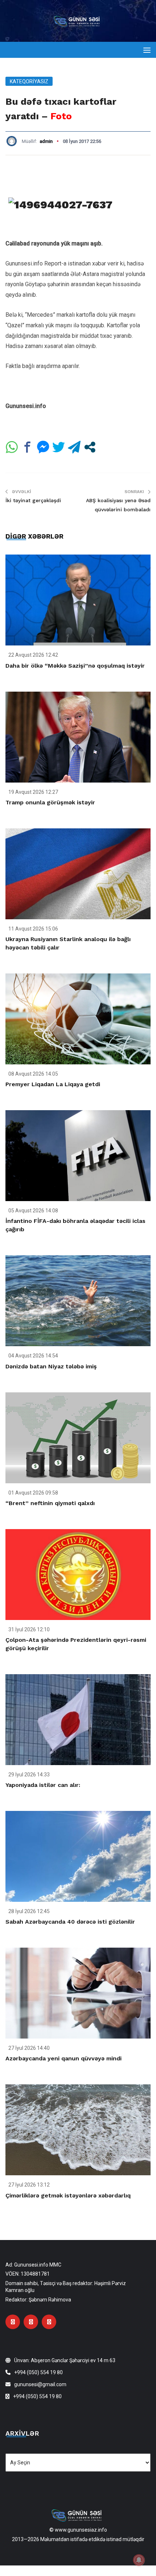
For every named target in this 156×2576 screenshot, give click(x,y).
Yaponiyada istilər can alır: (43, 1785)
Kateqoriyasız (29, 81)
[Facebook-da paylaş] (27, 447)
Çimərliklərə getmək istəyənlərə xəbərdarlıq (68, 2195)
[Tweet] (59, 447)
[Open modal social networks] (90, 447)
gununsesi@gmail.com (40, 2384)
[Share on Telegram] (74, 447)
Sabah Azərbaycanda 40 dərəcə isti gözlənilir (70, 1922)
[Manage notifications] (139, 2560)
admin (46, 141)
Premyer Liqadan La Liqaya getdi (53, 1084)
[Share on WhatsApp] (12, 447)
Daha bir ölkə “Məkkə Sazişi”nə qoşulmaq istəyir (75, 666)
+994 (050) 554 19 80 (38, 2372)
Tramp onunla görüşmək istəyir (50, 802)
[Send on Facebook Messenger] (43, 447)
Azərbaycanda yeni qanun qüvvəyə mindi (63, 2058)
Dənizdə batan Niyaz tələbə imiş (51, 1366)
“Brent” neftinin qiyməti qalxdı (50, 1503)
